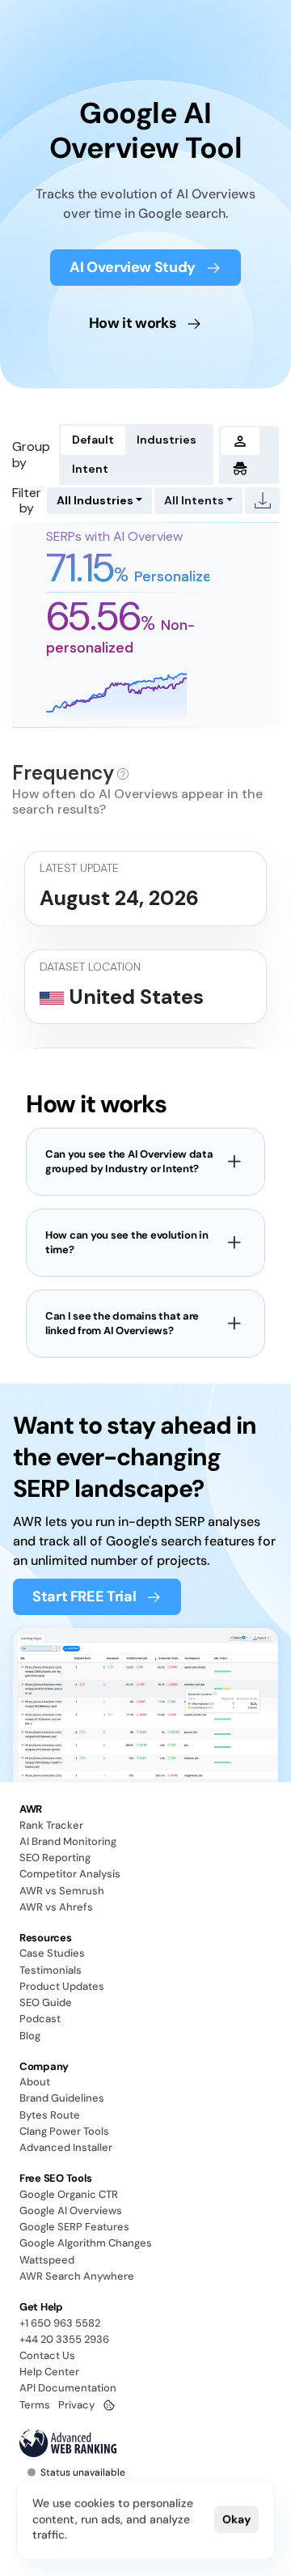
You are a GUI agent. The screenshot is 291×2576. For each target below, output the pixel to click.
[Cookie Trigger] (109, 2405)
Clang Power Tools (64, 2131)
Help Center (49, 2372)
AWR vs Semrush (62, 1891)
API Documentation (68, 2388)
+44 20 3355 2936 (64, 2339)
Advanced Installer (66, 2147)
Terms (35, 2405)
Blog (30, 2036)
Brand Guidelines (62, 2098)
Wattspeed (47, 2260)
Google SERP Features (74, 2227)
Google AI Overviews (71, 2210)
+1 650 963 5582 (60, 2323)
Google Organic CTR (69, 2194)
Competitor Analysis (70, 1874)
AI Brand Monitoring (68, 1841)
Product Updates (62, 1986)
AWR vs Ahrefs (56, 1907)
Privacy (76, 2405)
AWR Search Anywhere (77, 2276)
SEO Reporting (55, 1858)
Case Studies (52, 1953)
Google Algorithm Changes (86, 2243)
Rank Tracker (51, 1825)
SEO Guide (46, 2002)
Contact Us (47, 2355)
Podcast (40, 2019)
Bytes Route (50, 2115)
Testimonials (51, 1970)
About (35, 2082)
